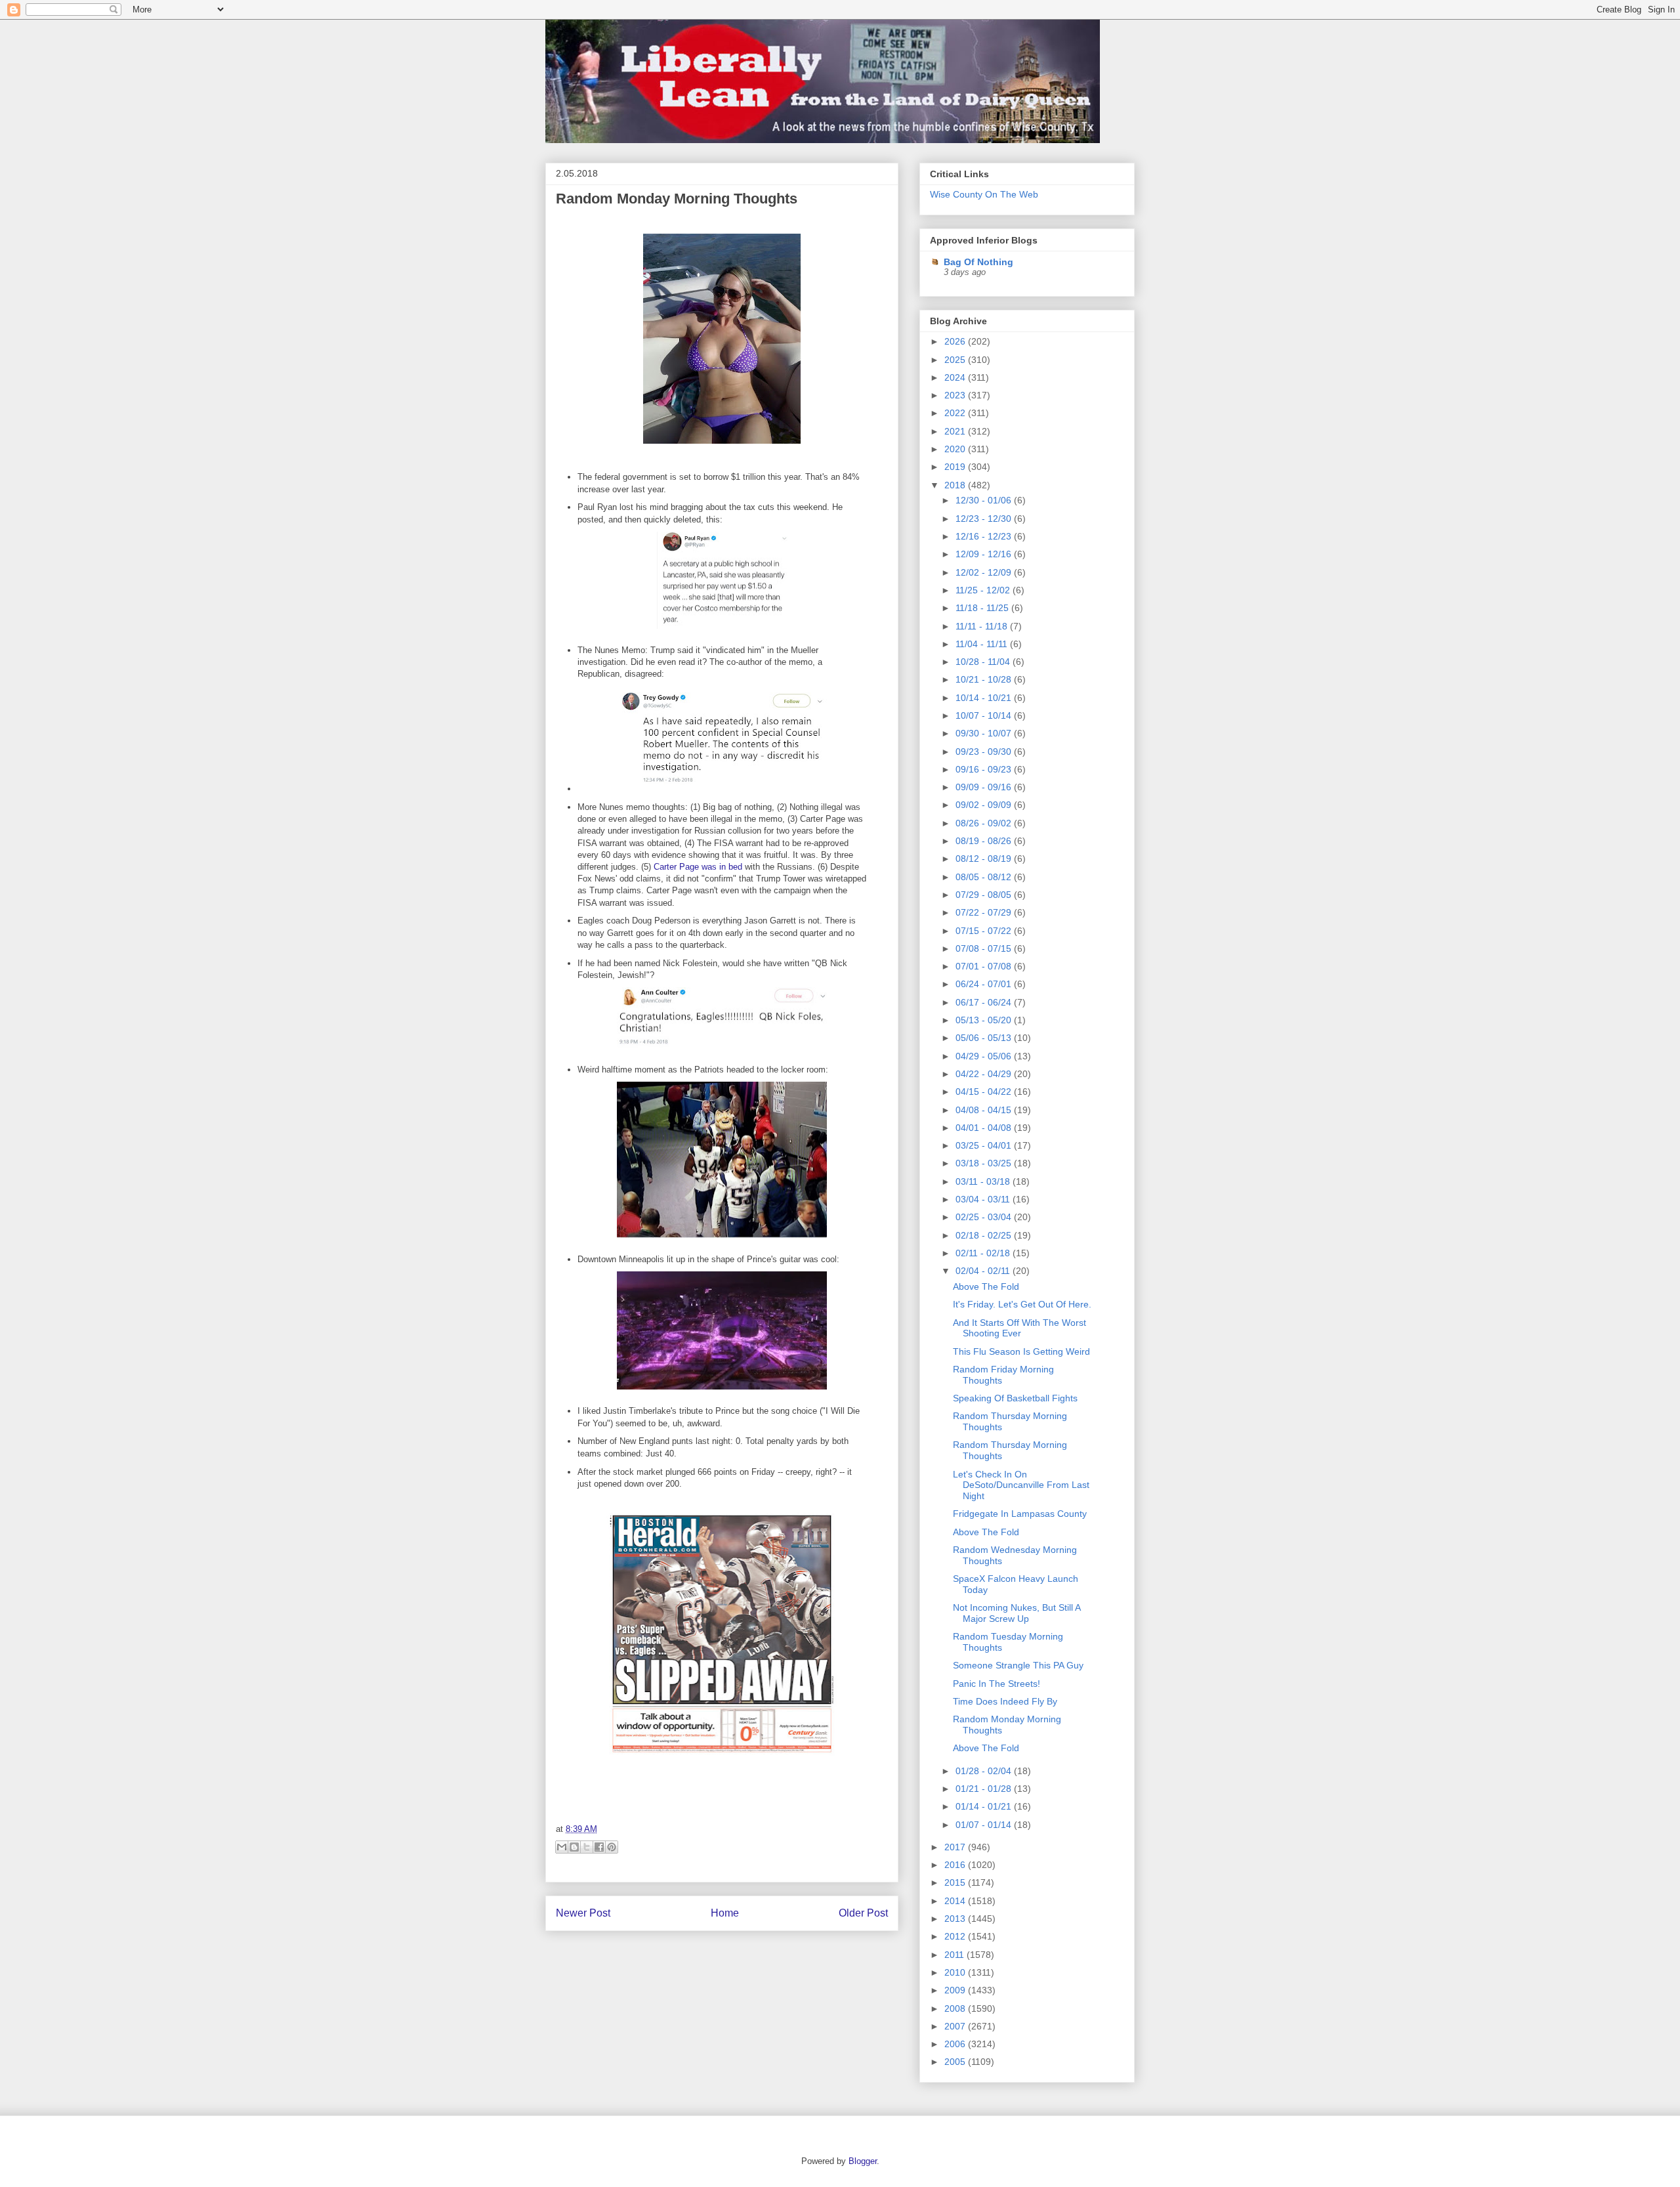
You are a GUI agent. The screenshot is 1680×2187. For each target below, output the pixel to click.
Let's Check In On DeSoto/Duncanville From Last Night (1021, 1485)
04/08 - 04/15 (985, 1110)
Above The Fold (986, 1286)
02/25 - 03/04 (985, 1217)
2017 (956, 1847)
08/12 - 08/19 (985, 859)
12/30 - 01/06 (985, 500)
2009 (956, 1990)
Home (725, 1913)
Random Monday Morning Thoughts (677, 199)
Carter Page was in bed (698, 867)
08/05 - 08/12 (985, 877)
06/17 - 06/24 (985, 1002)
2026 (956, 341)
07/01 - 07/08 (985, 966)
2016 (956, 1865)
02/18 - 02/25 (985, 1235)
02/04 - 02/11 (984, 1271)
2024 (956, 377)
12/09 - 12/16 (985, 554)
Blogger (863, 2161)
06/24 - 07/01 (985, 984)
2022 (956, 413)
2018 (956, 485)
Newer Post (583, 1913)
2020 (956, 449)
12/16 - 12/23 (985, 536)
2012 (956, 1936)
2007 (956, 2026)
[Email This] (562, 1847)
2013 (956, 1919)
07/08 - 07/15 (985, 948)
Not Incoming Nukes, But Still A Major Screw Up (1017, 1613)
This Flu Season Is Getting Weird (1021, 1351)
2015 (956, 1882)
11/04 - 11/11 (983, 644)
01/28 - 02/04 (985, 1771)
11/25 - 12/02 (984, 590)
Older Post (863, 1913)
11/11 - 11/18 (983, 626)
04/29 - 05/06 (985, 1056)
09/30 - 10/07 (985, 733)
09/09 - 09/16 (985, 787)
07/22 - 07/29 (985, 912)
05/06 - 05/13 (985, 1038)
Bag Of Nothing (978, 262)
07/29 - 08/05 (985, 895)
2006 (956, 2044)
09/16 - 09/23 (985, 769)
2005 (956, 2062)
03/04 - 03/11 (984, 1199)
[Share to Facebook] (599, 1847)
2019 (956, 467)
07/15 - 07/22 (985, 931)
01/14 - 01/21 (985, 1806)
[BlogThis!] (574, 1847)
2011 (955, 1955)
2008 (956, 2008)
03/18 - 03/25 (985, 1163)
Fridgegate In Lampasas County (1020, 1514)
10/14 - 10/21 (985, 698)
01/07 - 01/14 (985, 1825)
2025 (956, 360)
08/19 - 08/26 (985, 841)
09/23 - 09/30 (985, 752)
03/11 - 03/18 (984, 1181)
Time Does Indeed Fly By (1005, 1701)
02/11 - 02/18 (984, 1253)
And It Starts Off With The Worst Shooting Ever (1019, 1328)
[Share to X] (587, 1847)
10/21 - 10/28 (985, 679)
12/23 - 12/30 (985, 519)
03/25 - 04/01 (985, 1145)
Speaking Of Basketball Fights (1015, 1398)
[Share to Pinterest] (612, 1847)
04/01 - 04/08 (985, 1128)
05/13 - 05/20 (985, 1020)
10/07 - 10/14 (985, 715)
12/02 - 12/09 (985, 572)
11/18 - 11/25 (983, 608)
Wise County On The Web (984, 194)
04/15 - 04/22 (985, 1092)
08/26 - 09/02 (985, 823)
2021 (956, 431)
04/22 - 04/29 (985, 1074)
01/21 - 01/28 (985, 1789)
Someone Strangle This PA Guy (1018, 1665)
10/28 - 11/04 (984, 662)
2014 (956, 1901)
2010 (956, 1972)
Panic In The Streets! (997, 1684)
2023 (956, 395)
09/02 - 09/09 (985, 805)
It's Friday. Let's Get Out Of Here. (1022, 1304)
